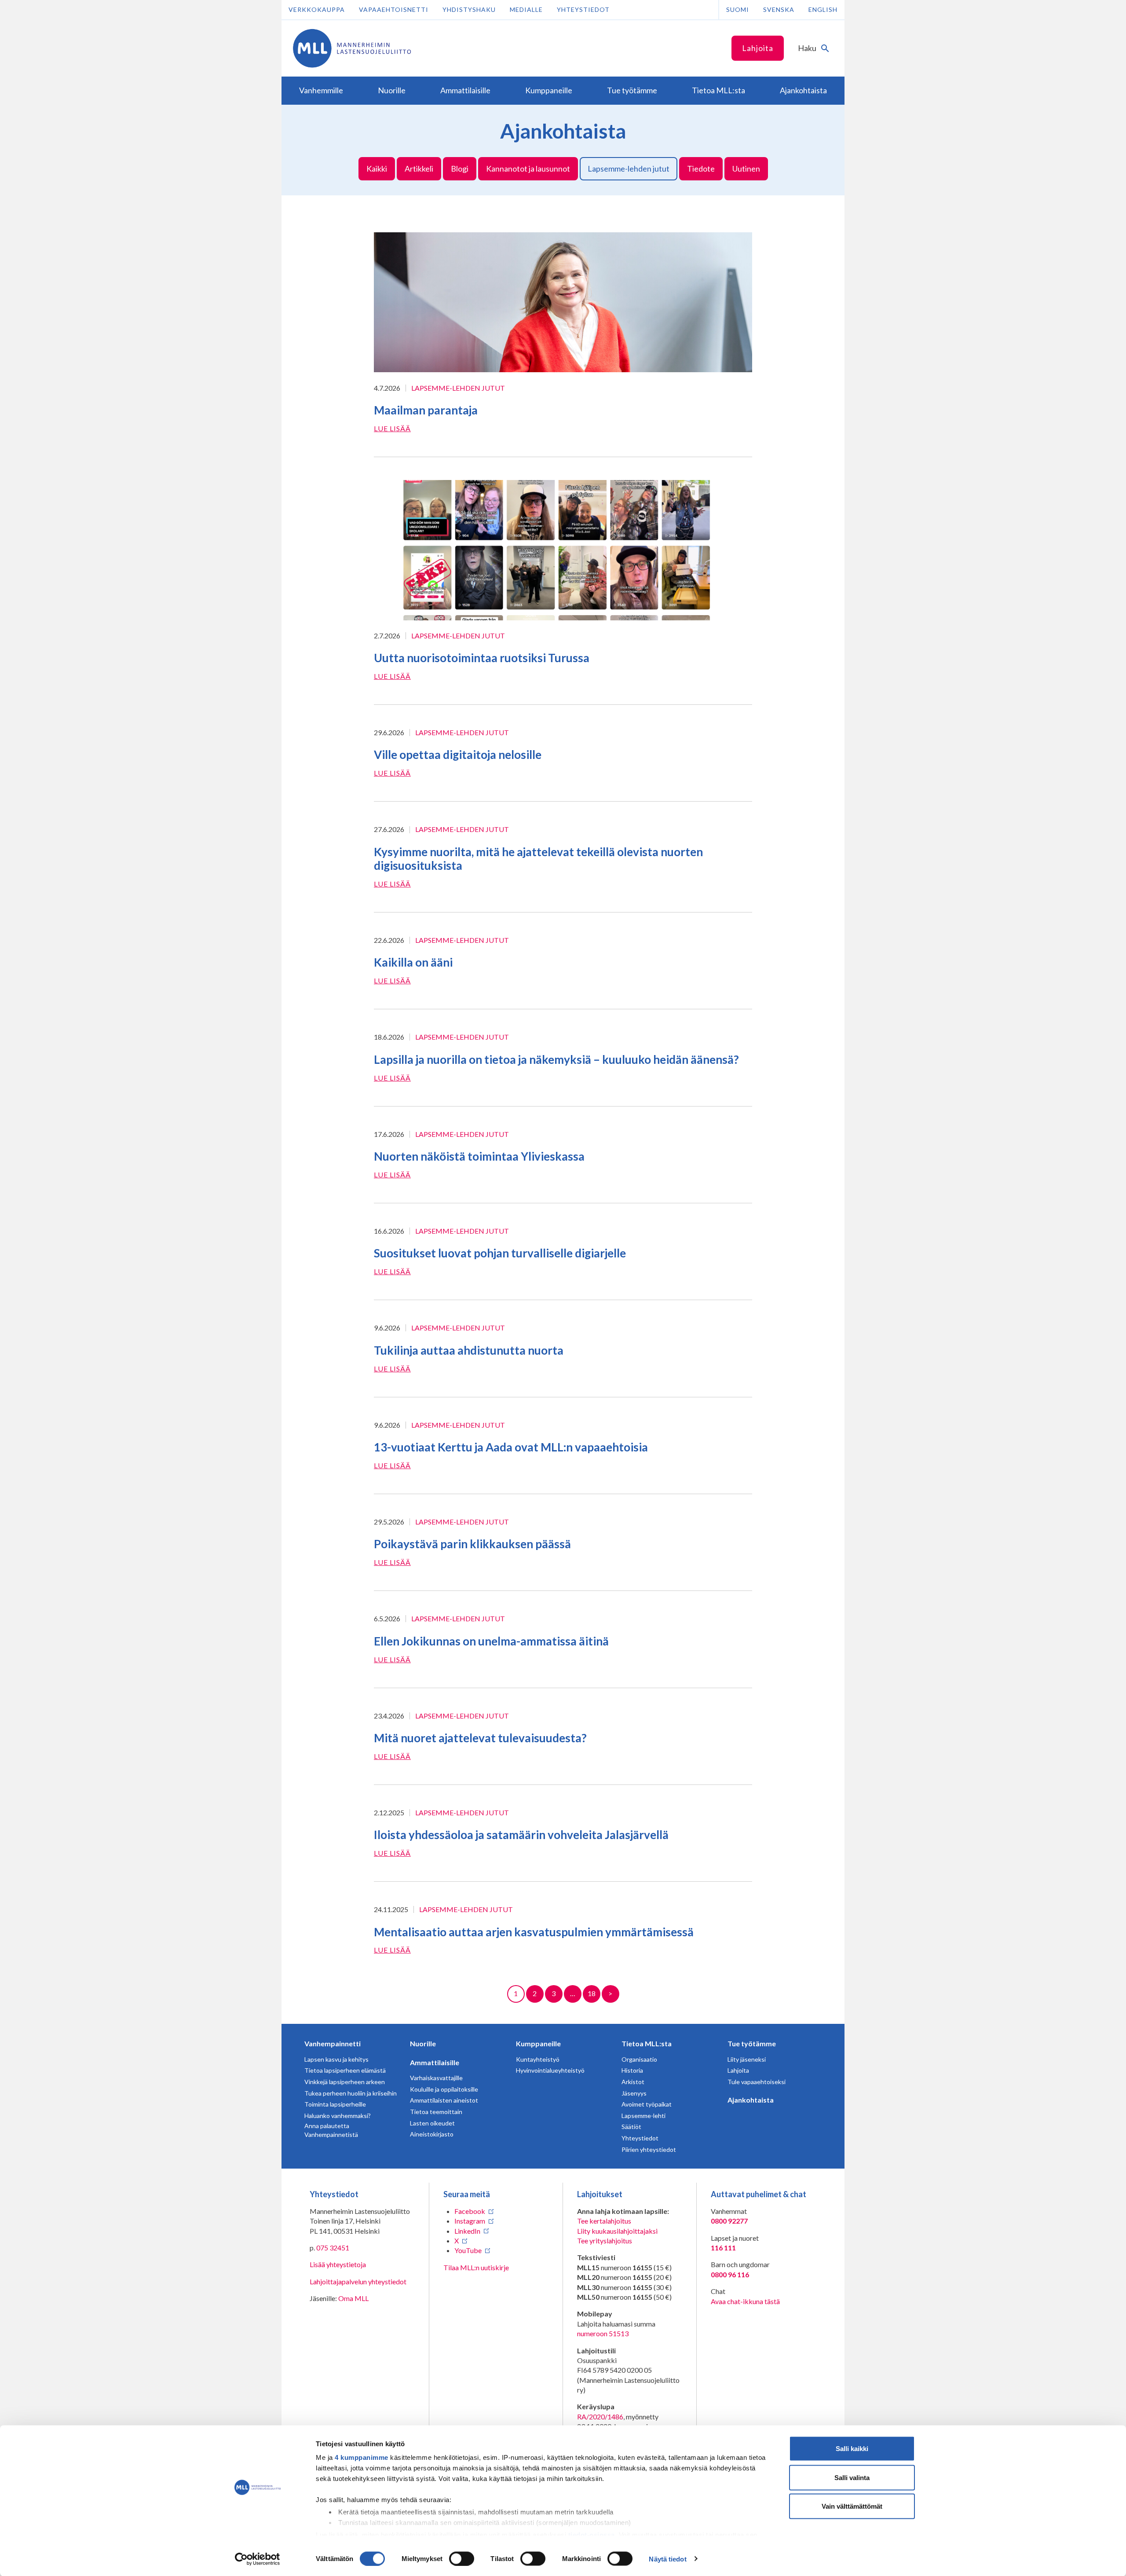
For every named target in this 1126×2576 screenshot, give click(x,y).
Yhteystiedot (583, 9)
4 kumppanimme (362, 2457)
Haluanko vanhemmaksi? (338, 2116)
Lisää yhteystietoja (338, 2264)
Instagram (470, 2221)
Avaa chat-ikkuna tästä (745, 2301)
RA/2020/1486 (600, 2417)
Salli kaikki (852, 2449)
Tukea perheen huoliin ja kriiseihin (351, 2093)
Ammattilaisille (435, 2062)
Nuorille (423, 2043)
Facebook (470, 2211)
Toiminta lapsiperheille (335, 2104)
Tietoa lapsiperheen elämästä (345, 2070)
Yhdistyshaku (469, 9)
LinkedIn (467, 2231)
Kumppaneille (538, 2043)
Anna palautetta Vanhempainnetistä (331, 2130)
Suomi (738, 9)
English (823, 9)
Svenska (779, 9)
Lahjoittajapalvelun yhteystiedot (358, 2281)
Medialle (526, 9)
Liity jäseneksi (747, 2059)
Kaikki (377, 169)
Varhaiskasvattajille (436, 2078)
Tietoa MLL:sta (647, 2043)
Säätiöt (631, 2127)
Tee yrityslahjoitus (605, 2241)
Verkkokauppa (317, 9)
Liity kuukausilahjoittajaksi (617, 2231)
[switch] (462, 2558)
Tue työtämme (752, 2043)
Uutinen (746, 169)
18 (592, 1993)
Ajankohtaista (751, 2100)
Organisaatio (639, 2059)
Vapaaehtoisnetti (394, 9)
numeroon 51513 (603, 2333)
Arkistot (633, 2082)
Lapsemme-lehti (643, 2116)
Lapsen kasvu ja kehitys (336, 2059)
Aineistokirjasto (432, 2134)
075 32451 (333, 2248)
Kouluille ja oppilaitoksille (444, 2089)
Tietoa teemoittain (436, 2112)
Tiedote (701, 169)
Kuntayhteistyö (538, 2059)
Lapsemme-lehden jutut (629, 169)
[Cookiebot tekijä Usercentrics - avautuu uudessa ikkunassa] (258, 2559)
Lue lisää (392, 428)
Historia (632, 2070)
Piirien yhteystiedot (649, 2149)
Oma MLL (353, 2298)
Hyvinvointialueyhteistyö (550, 2070)
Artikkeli (419, 169)
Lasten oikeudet (432, 2123)
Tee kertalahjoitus (604, 2221)
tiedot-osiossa (592, 2534)
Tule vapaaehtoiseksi (757, 2082)
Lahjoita (758, 48)
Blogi (460, 169)
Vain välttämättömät (852, 2506)
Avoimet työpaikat (647, 2104)
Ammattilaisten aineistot (444, 2100)
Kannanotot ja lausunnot (528, 169)
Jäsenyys (634, 2093)
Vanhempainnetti (333, 2043)
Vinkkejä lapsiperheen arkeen (345, 2082)
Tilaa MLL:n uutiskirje (476, 2267)
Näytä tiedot (667, 2559)
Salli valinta (852, 2477)
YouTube (468, 2250)
